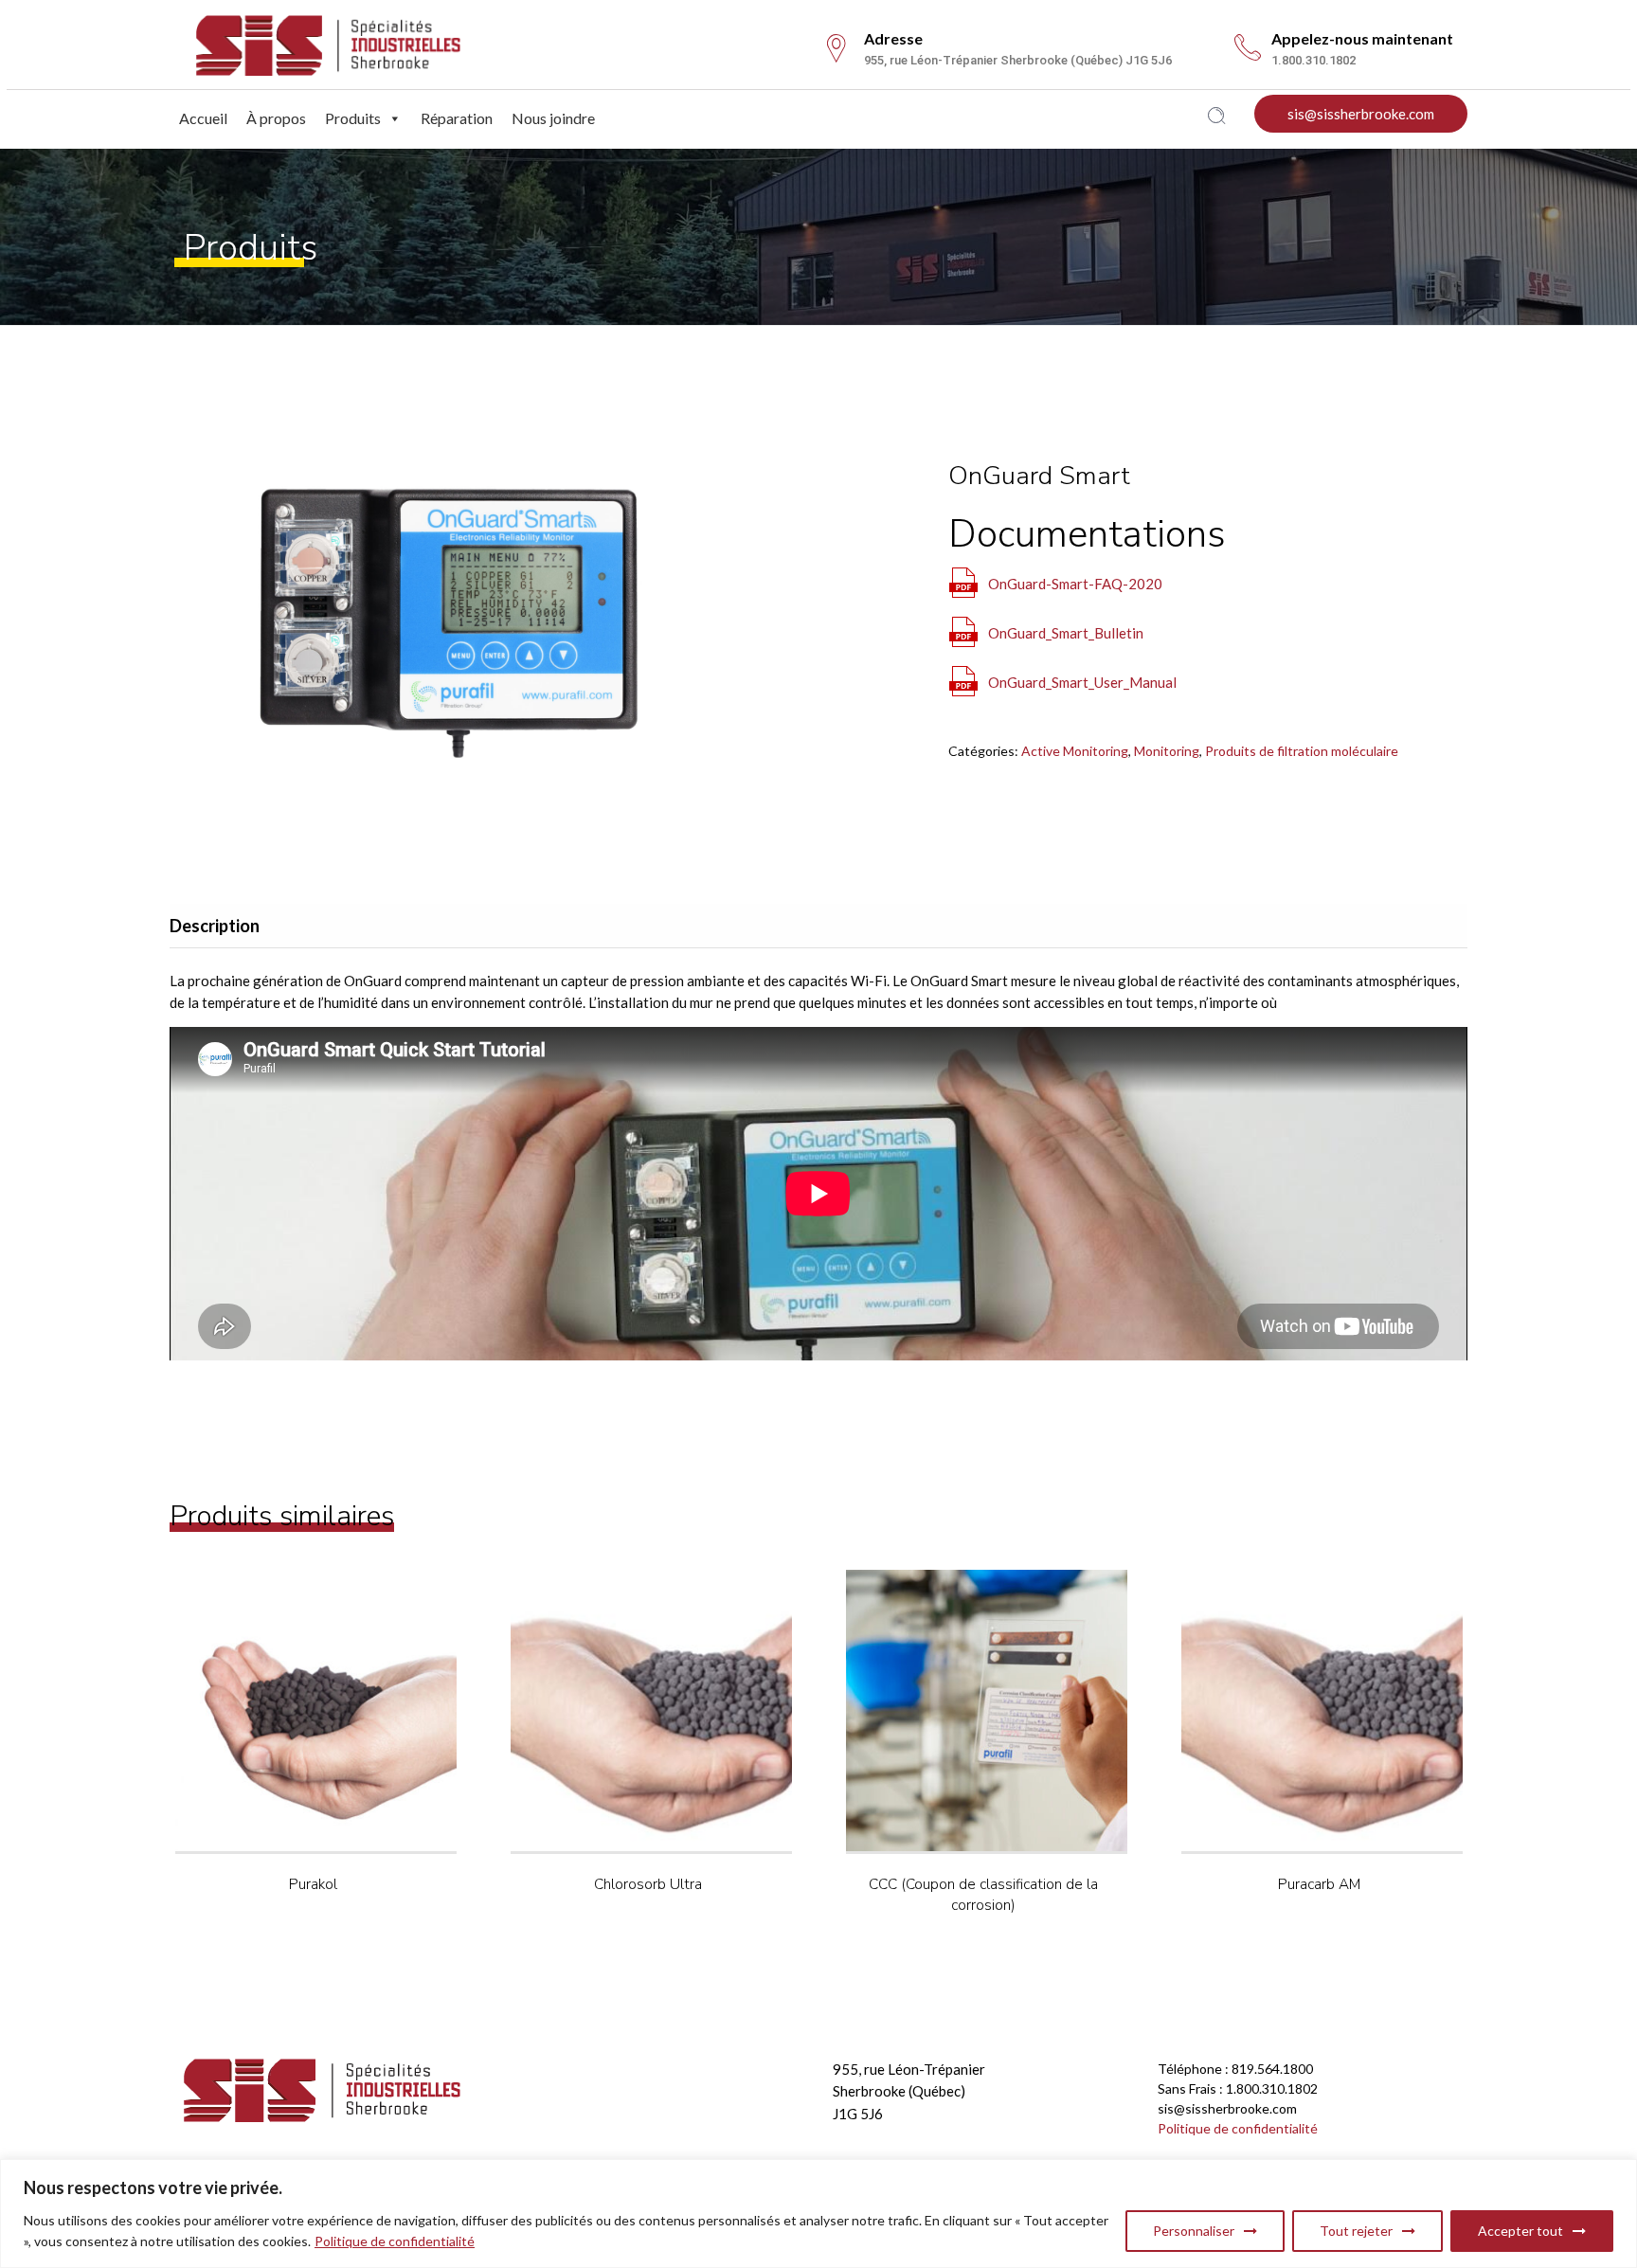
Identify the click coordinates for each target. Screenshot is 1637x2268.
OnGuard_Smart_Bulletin (1066, 633)
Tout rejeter (1356, 2231)
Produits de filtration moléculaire (1302, 751)
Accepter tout (1520, 2231)
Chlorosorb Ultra (648, 1884)
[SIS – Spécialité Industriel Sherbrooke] (328, 42)
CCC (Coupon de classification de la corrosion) (983, 1894)
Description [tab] (215, 926)
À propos (276, 118)
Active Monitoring (1075, 751)
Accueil (203, 118)
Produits (353, 118)
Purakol (313, 1884)
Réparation (457, 118)
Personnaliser (1194, 2231)
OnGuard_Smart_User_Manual (1082, 682)
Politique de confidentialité (395, 2241)
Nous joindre (553, 118)
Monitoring (1167, 751)
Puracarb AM (1319, 1884)
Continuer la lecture (351, 1761)
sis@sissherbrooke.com (1361, 114)
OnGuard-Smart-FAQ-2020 (1075, 584)
